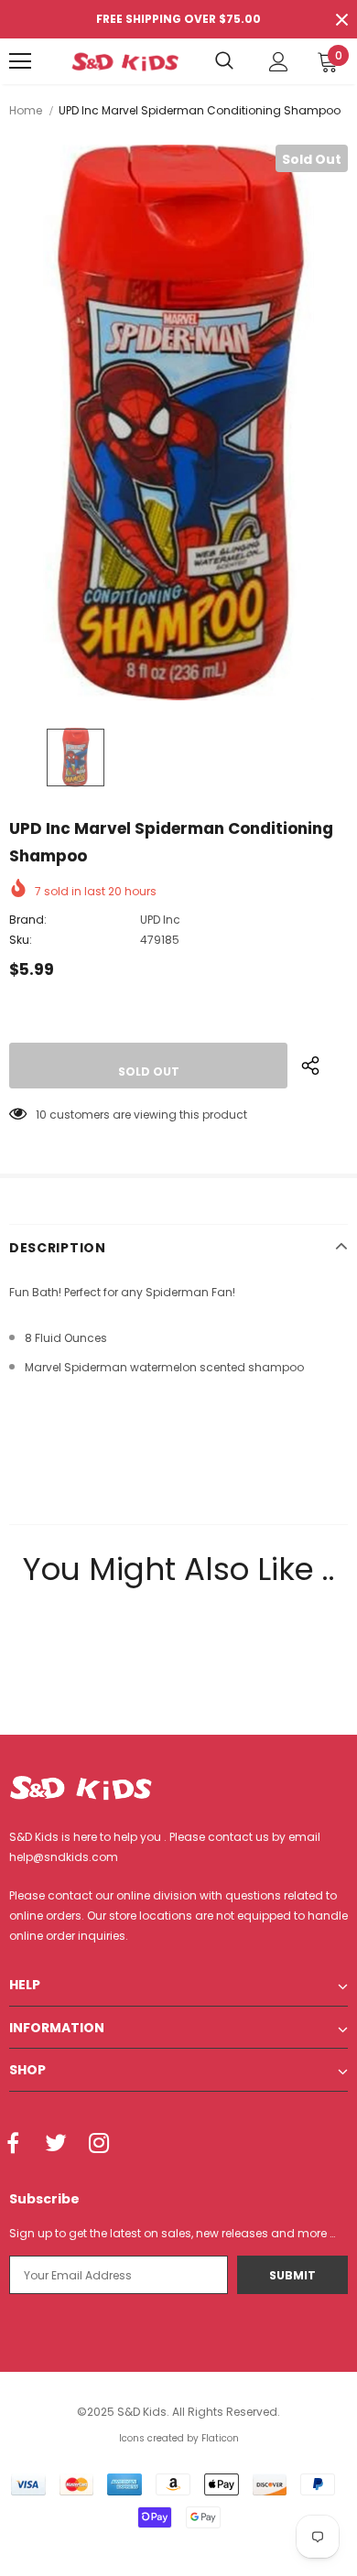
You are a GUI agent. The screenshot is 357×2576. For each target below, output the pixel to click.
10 (41, 1115)
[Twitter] (56, 2145)
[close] (341, 19)
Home (26, 110)
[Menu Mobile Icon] (20, 61)
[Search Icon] (224, 61)
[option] (178, 422)
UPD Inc (160, 920)
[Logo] (125, 61)
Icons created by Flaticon (179, 2438)
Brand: (28, 920)
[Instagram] (99, 2145)
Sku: (21, 940)
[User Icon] (279, 62)
